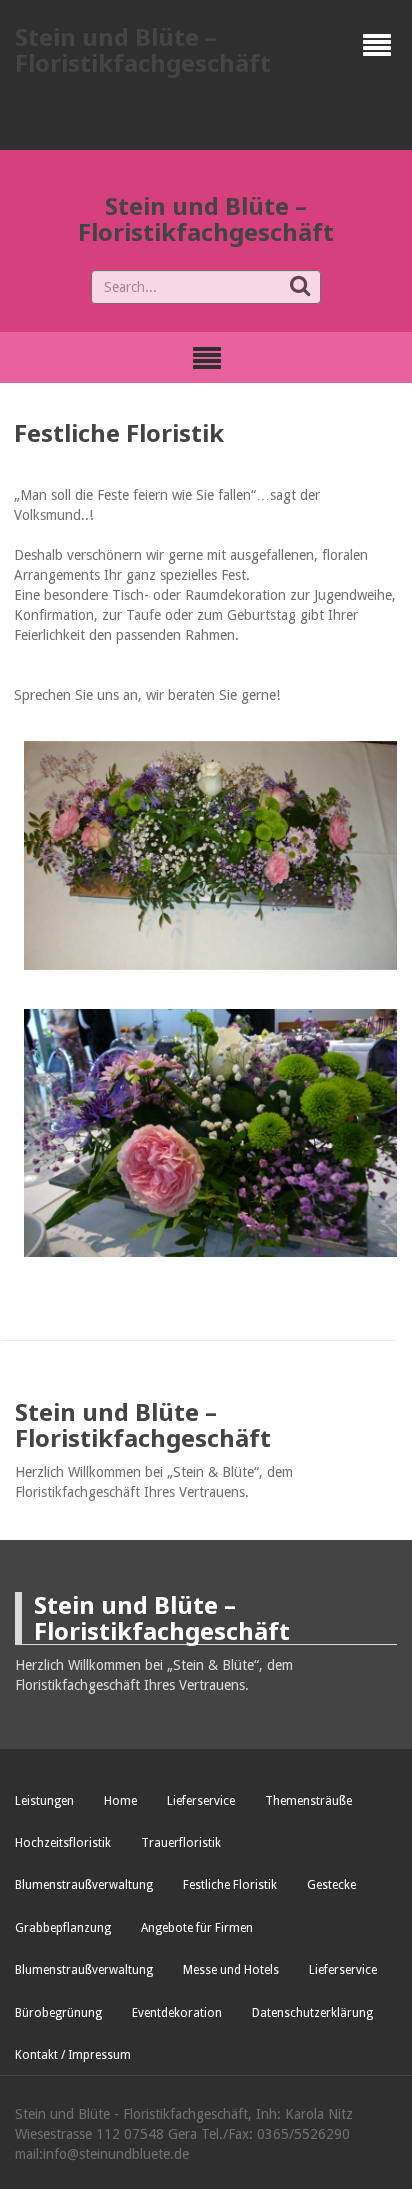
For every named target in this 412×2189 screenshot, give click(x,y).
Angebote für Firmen (197, 1928)
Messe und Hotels (231, 1970)
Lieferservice (201, 1801)
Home (120, 1801)
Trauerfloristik (181, 1843)
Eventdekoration (177, 2013)
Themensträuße (308, 1801)
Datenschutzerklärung (312, 2013)
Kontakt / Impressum (73, 2055)
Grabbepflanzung (63, 1928)
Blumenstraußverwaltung (84, 1885)
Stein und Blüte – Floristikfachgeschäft (143, 49)
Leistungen (44, 1801)
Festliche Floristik (230, 1885)
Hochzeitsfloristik (63, 1843)
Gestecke (331, 1885)
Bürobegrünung (58, 2013)
